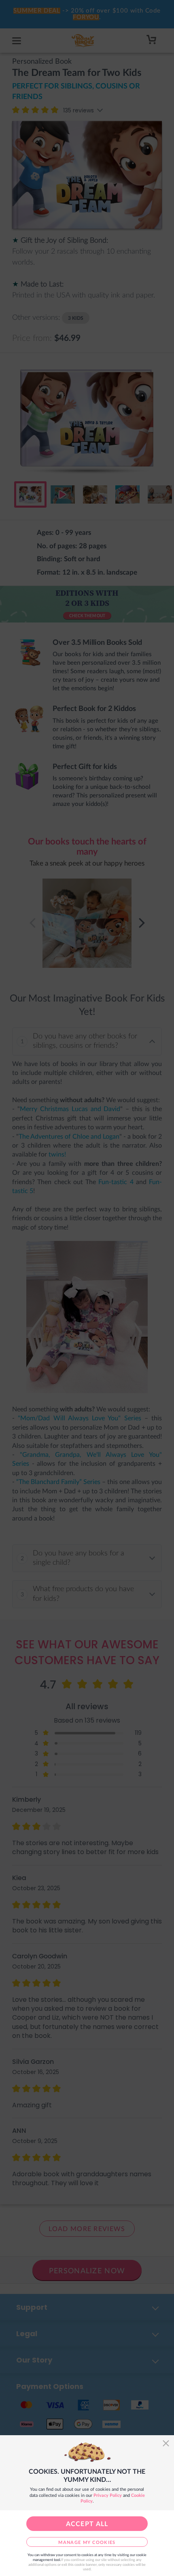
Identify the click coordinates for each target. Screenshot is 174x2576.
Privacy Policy (108, 2495)
